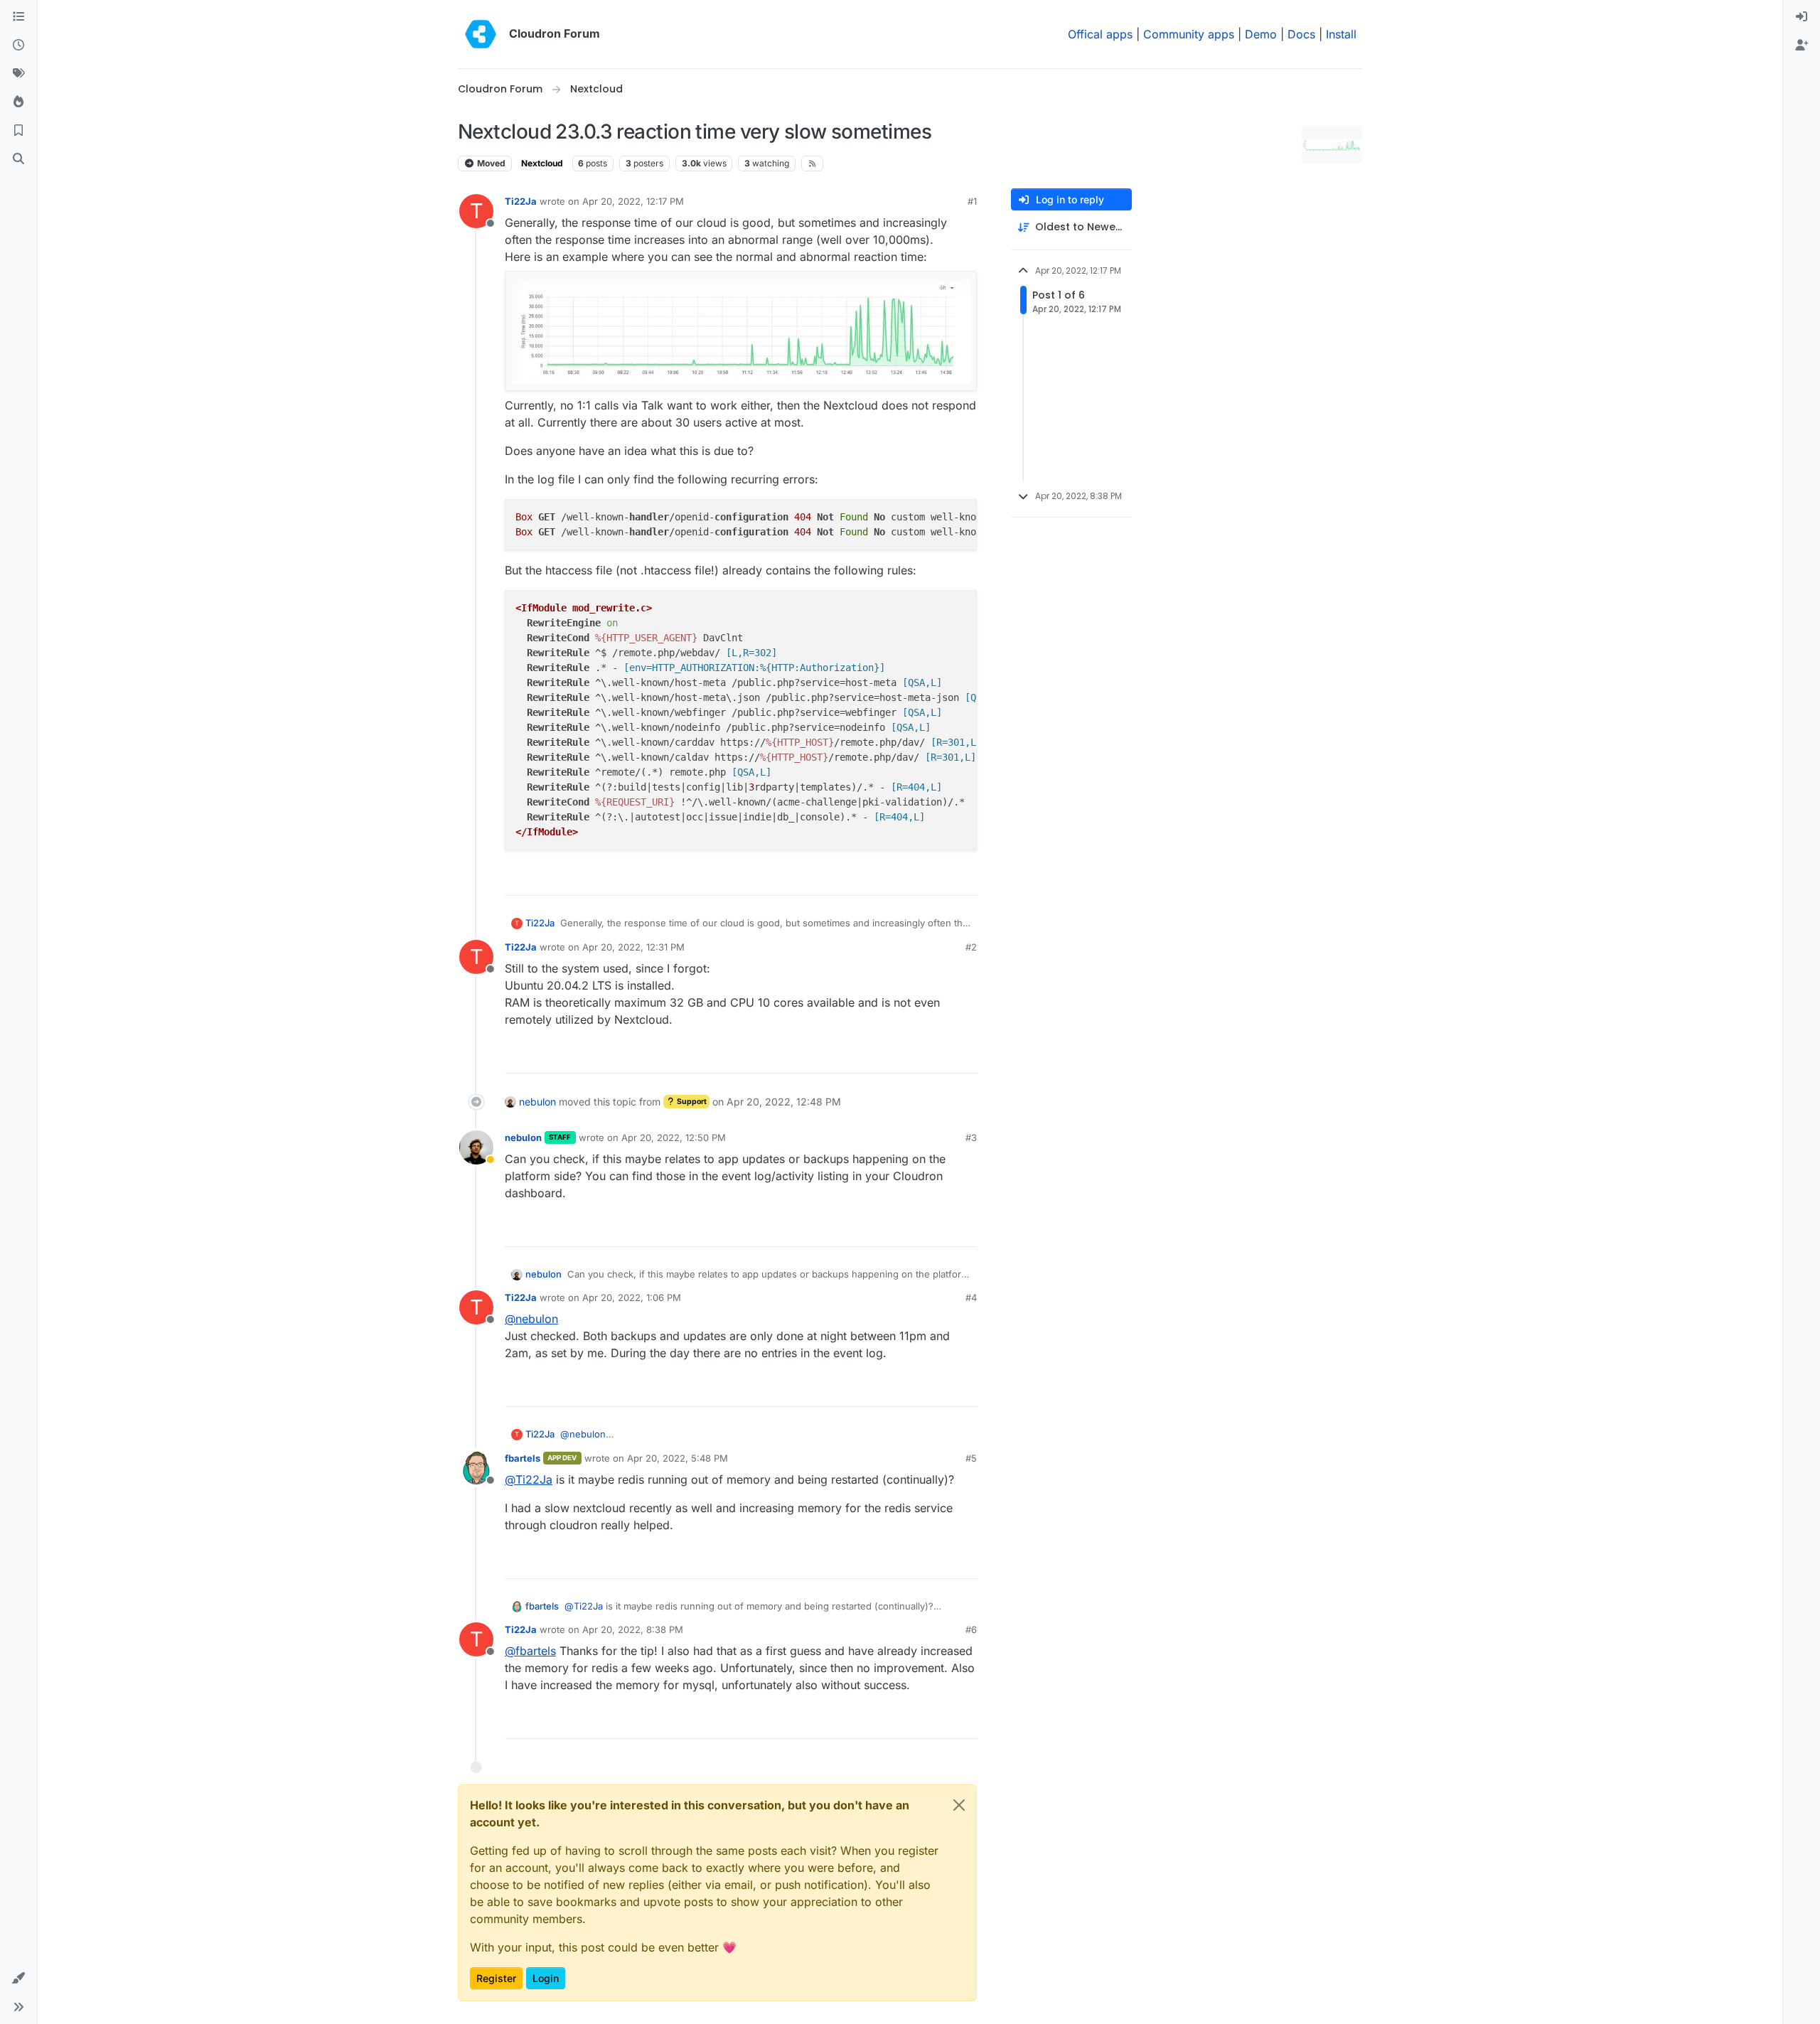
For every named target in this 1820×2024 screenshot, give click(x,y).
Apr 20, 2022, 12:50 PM (674, 1137)
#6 (971, 1629)
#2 (971, 947)
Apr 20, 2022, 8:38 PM (633, 1629)
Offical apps (1100, 34)
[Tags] (18, 74)
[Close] (959, 1805)
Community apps (1189, 34)
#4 (971, 1297)
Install (1341, 34)
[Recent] (18, 45)
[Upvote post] (943, 878)
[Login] (1802, 17)
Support (691, 1102)
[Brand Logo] (481, 34)
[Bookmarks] (18, 131)
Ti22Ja (521, 201)
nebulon (537, 1102)
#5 (971, 1458)
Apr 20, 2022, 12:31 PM (633, 947)
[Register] (1802, 45)
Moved (490, 163)
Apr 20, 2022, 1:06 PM (632, 1297)
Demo (1261, 34)
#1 (972, 201)
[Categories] (18, 17)
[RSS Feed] (812, 164)
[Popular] (18, 102)
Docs (1301, 34)
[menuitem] (1802, 17)
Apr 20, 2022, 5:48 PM (678, 1458)
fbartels (523, 1458)
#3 (971, 1137)
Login (546, 1978)
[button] (18, 1979)
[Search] (18, 159)
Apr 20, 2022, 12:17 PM (633, 201)
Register (496, 1978)
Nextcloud (542, 163)
